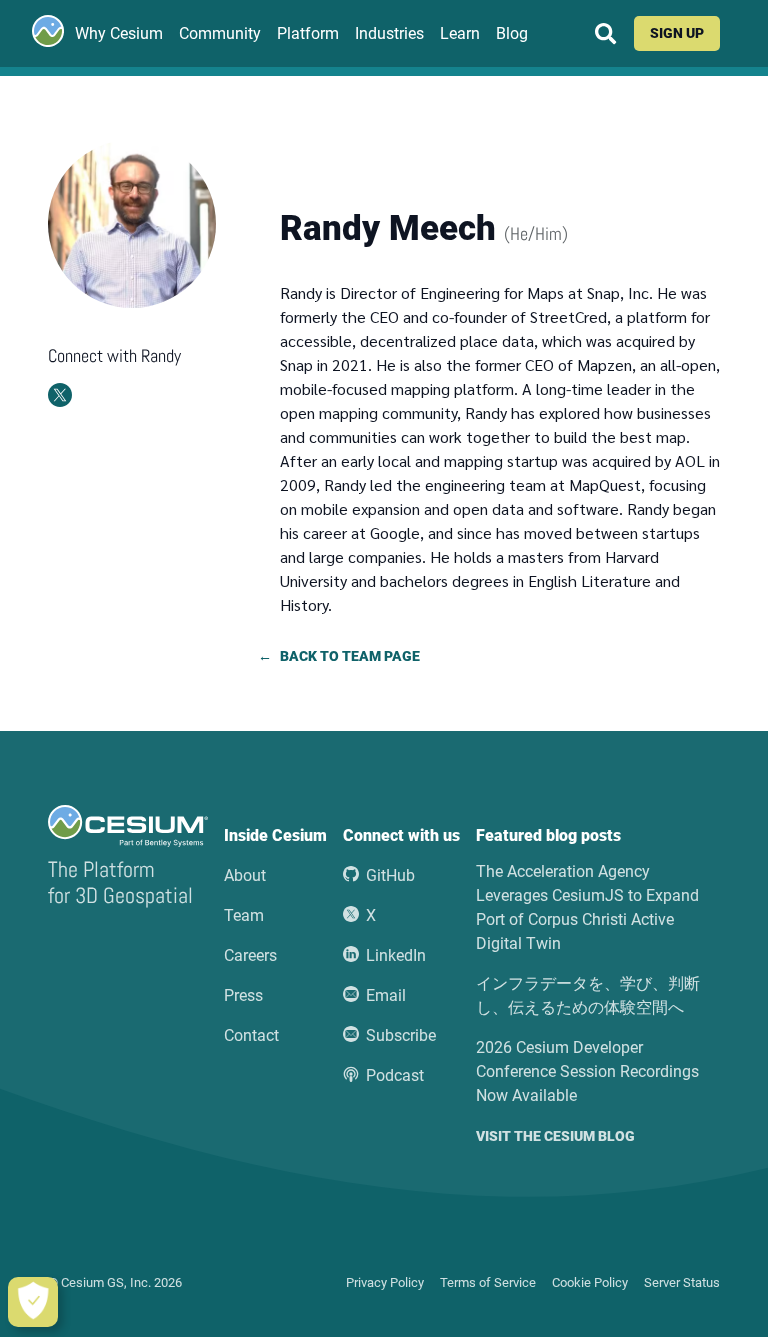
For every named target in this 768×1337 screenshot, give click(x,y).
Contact (251, 1035)
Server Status (682, 1282)
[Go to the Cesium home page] (48, 31)
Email (386, 995)
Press (243, 995)
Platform (308, 33)
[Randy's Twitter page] (60, 395)
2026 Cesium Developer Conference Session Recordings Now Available (587, 1071)
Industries (389, 33)
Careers (250, 955)
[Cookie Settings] (33, 1302)
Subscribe (401, 1035)
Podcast (395, 1075)
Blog (512, 33)
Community (220, 33)
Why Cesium (119, 33)
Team (244, 915)
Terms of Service (488, 1282)
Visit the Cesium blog (555, 1137)
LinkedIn (396, 955)
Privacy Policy (385, 1282)
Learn (460, 33)
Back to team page (350, 657)
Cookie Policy (590, 1282)
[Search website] (605, 33)
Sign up (677, 33)
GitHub (390, 875)
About (245, 875)
